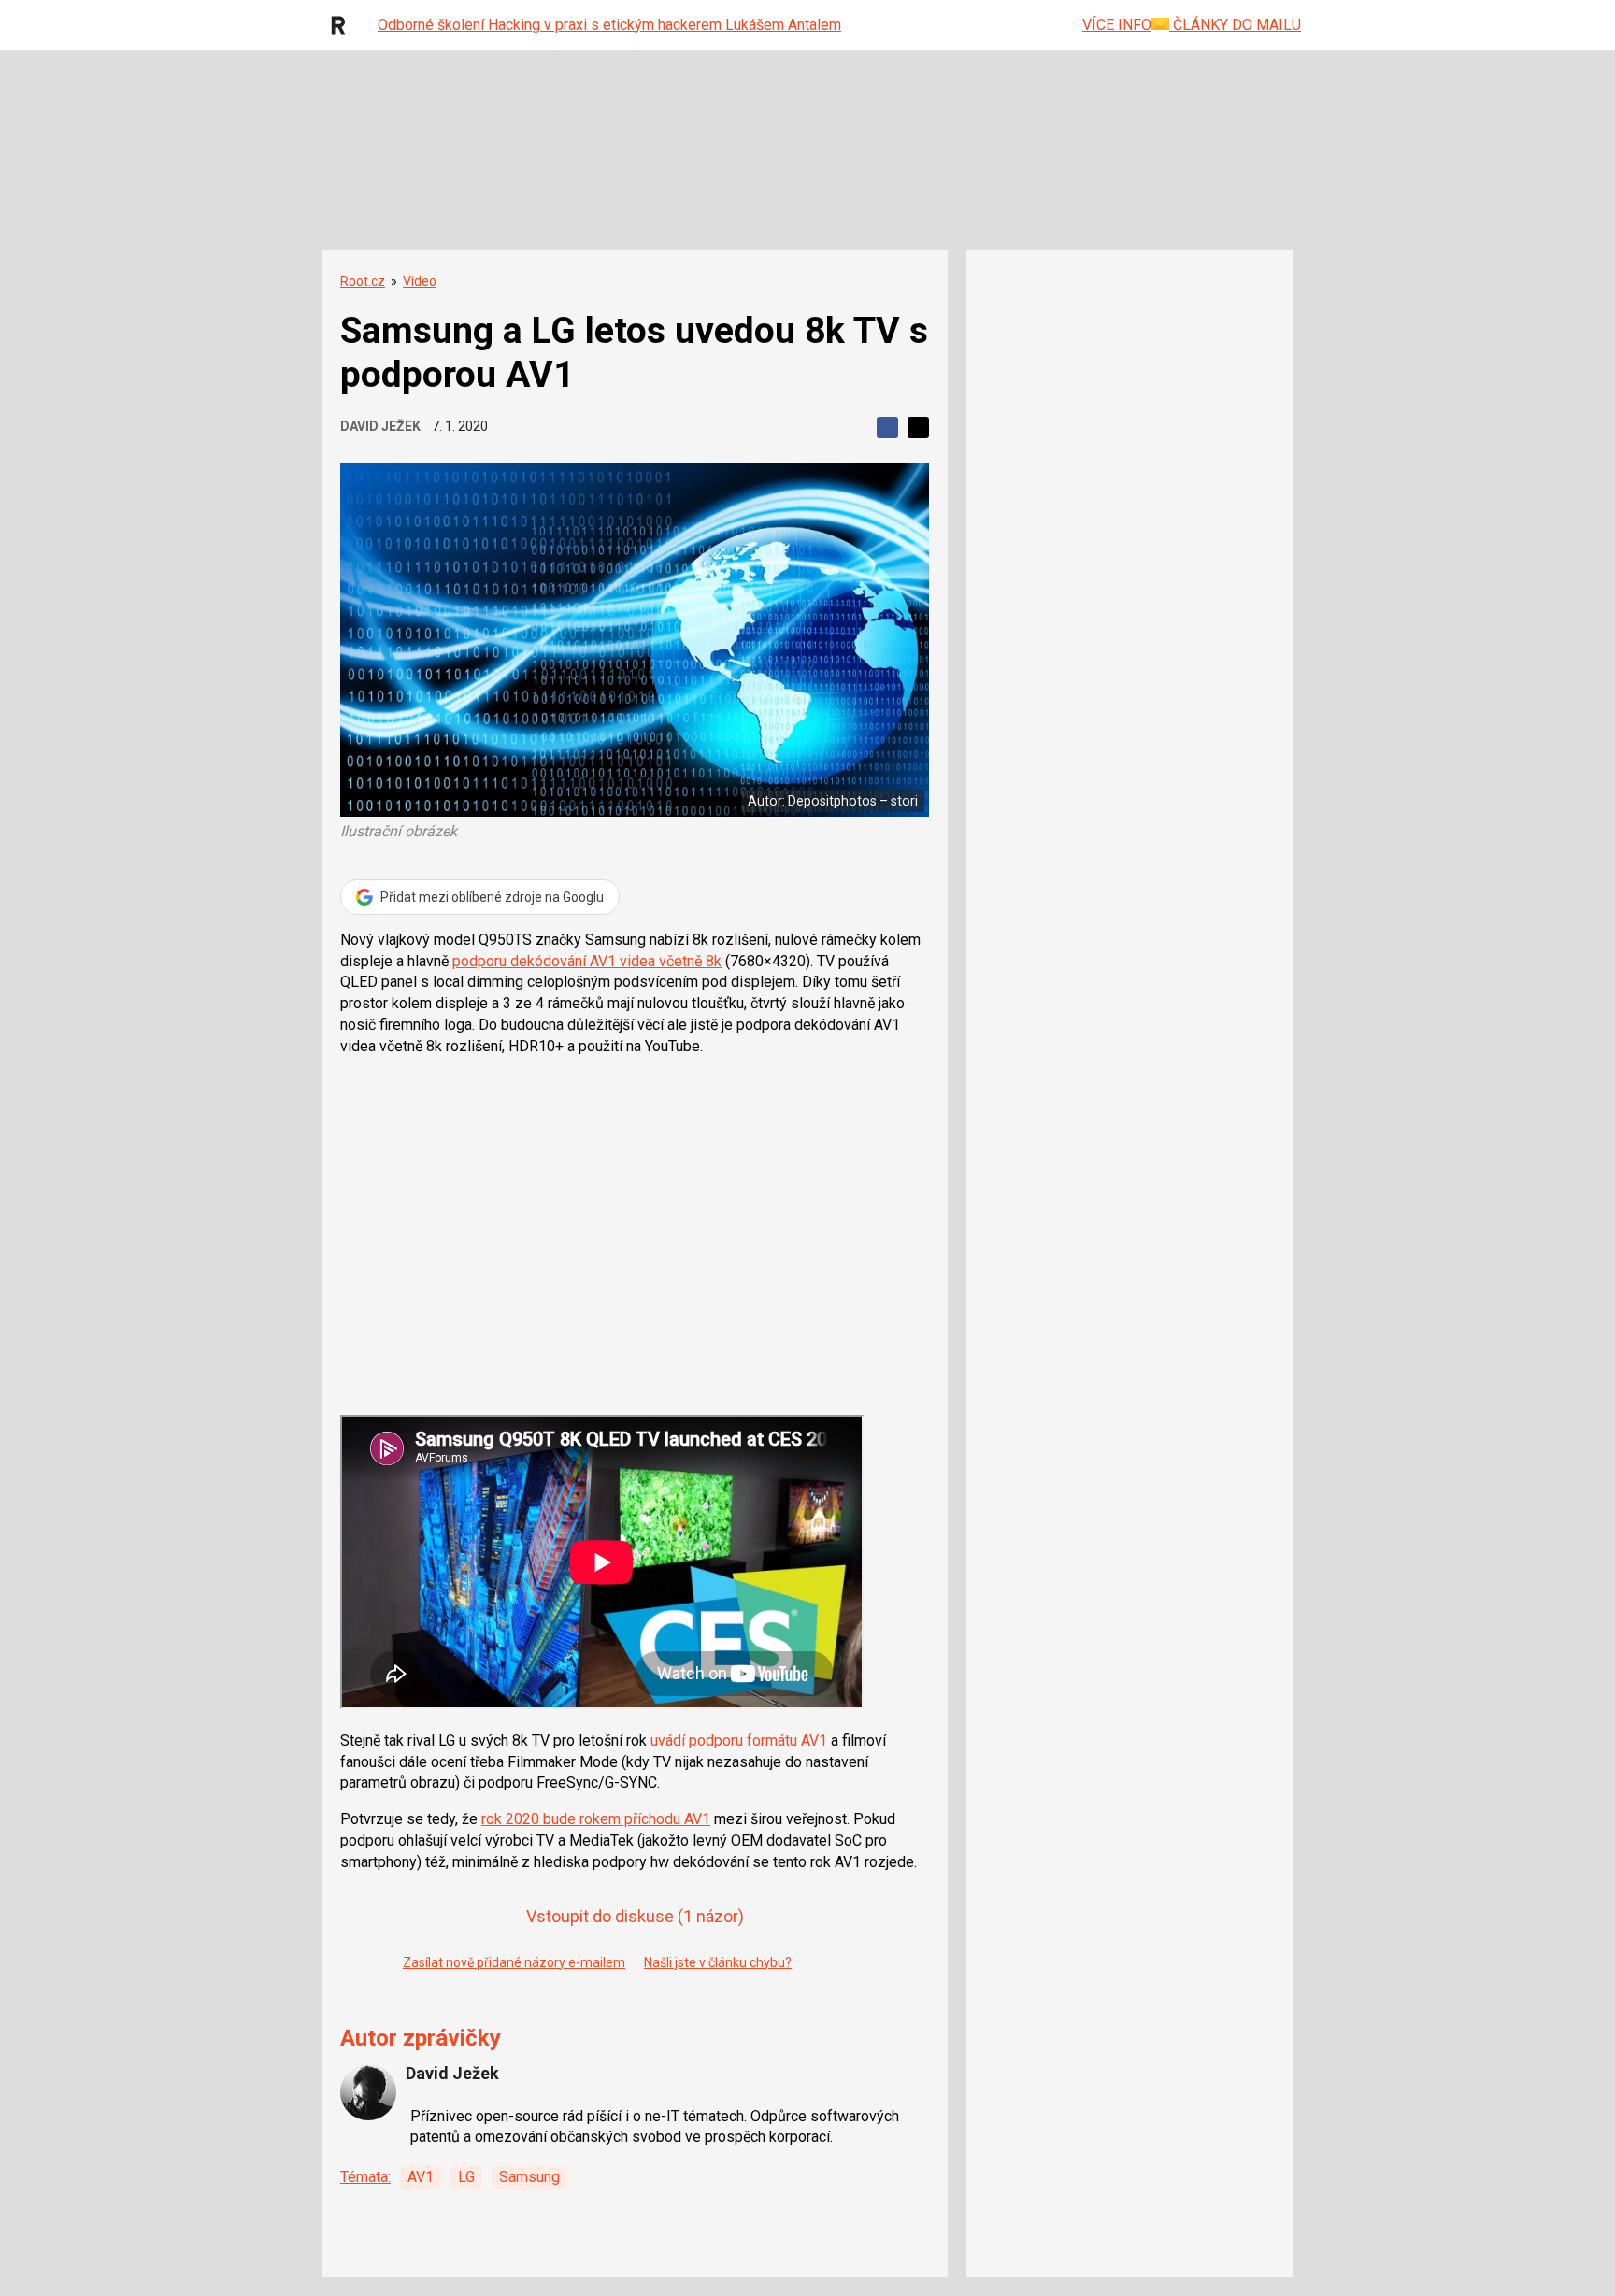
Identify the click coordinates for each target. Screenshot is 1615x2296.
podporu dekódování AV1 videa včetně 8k (587, 961)
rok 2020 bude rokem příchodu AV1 (596, 1819)
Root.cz (363, 281)
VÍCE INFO (1117, 25)
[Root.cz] (343, 25)
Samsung (529, 2177)
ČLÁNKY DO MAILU (1235, 25)
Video (420, 281)
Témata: (365, 2177)
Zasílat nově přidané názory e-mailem (514, 1962)
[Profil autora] (368, 2092)
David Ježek (380, 426)
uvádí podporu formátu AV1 (739, 1740)
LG (466, 2177)
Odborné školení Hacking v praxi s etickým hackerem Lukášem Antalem (609, 25)
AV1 (421, 2177)
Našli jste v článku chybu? (718, 1962)
